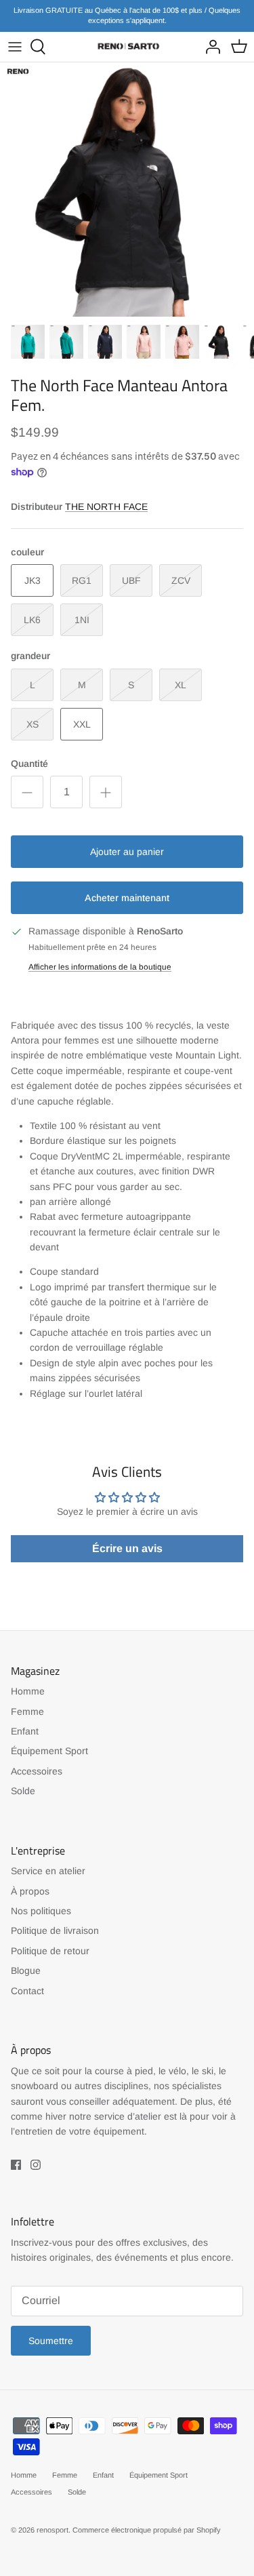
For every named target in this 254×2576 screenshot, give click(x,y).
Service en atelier (48, 1871)
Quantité (29, 764)
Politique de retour (50, 1951)
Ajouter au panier (127, 852)
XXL (82, 724)
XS (33, 724)
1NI (82, 620)
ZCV (181, 580)
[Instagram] (36, 2165)
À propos (30, 1891)
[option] (127, 190)
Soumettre (51, 2341)
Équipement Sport (49, 1751)
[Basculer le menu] (15, 47)
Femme (27, 1711)
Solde (23, 1791)
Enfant (25, 1731)
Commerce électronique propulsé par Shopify (147, 2530)
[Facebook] (16, 2165)
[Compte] (209, 47)
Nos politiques (41, 1911)
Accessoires (37, 1771)
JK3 (33, 580)
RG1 (82, 580)
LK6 (32, 620)
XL (181, 685)
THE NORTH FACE (106, 507)
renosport (52, 2530)
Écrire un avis (127, 1548)
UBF (131, 580)
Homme (28, 1691)
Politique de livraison (55, 1930)
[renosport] (127, 46)
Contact (27, 1991)
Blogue (26, 1970)
